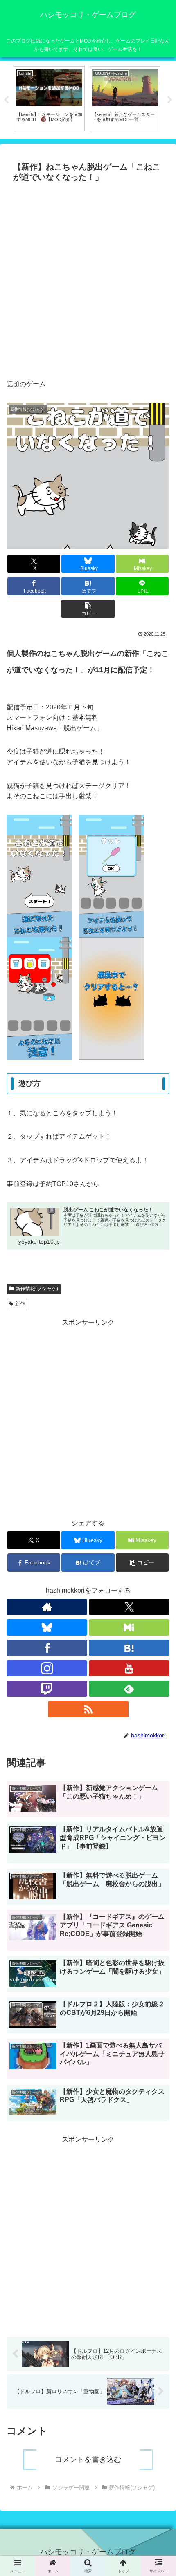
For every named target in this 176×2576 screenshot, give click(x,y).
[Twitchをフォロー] (47, 1689)
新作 (20, 1304)
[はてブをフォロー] (129, 1648)
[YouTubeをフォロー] (129, 1668)
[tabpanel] (49, 99)
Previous (6, 100)
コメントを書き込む (88, 2460)
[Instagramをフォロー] (47, 1668)
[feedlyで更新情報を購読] (129, 1689)
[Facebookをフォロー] (47, 1648)
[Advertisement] (88, 278)
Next (170, 100)
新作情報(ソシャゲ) (37, 1289)
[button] (88, 609)
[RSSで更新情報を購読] (88, 1709)
